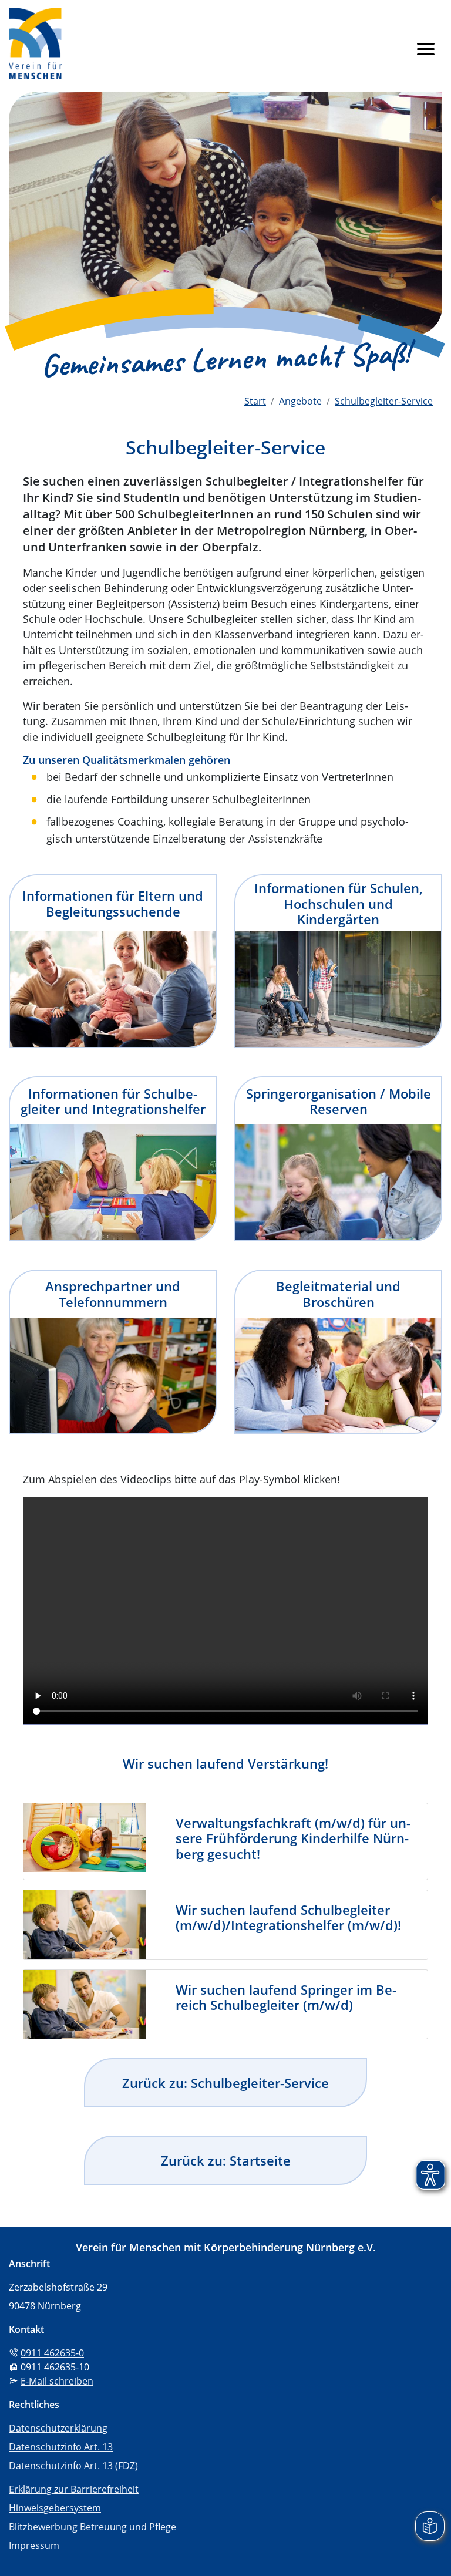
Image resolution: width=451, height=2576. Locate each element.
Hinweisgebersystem (55, 2508)
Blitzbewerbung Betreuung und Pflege (92, 2527)
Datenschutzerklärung (58, 2428)
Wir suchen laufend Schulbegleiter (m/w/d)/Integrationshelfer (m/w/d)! (288, 1917)
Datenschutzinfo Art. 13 (61, 2447)
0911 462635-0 (52, 2353)
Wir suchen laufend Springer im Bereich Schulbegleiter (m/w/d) (286, 1997)
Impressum (34, 2545)
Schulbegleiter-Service (384, 401)
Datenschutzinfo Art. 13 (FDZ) (73, 2466)
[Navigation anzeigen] (426, 48)
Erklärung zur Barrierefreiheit (74, 2489)
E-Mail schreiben (57, 2381)
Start (255, 401)
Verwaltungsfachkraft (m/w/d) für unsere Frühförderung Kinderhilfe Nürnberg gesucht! (293, 1838)
